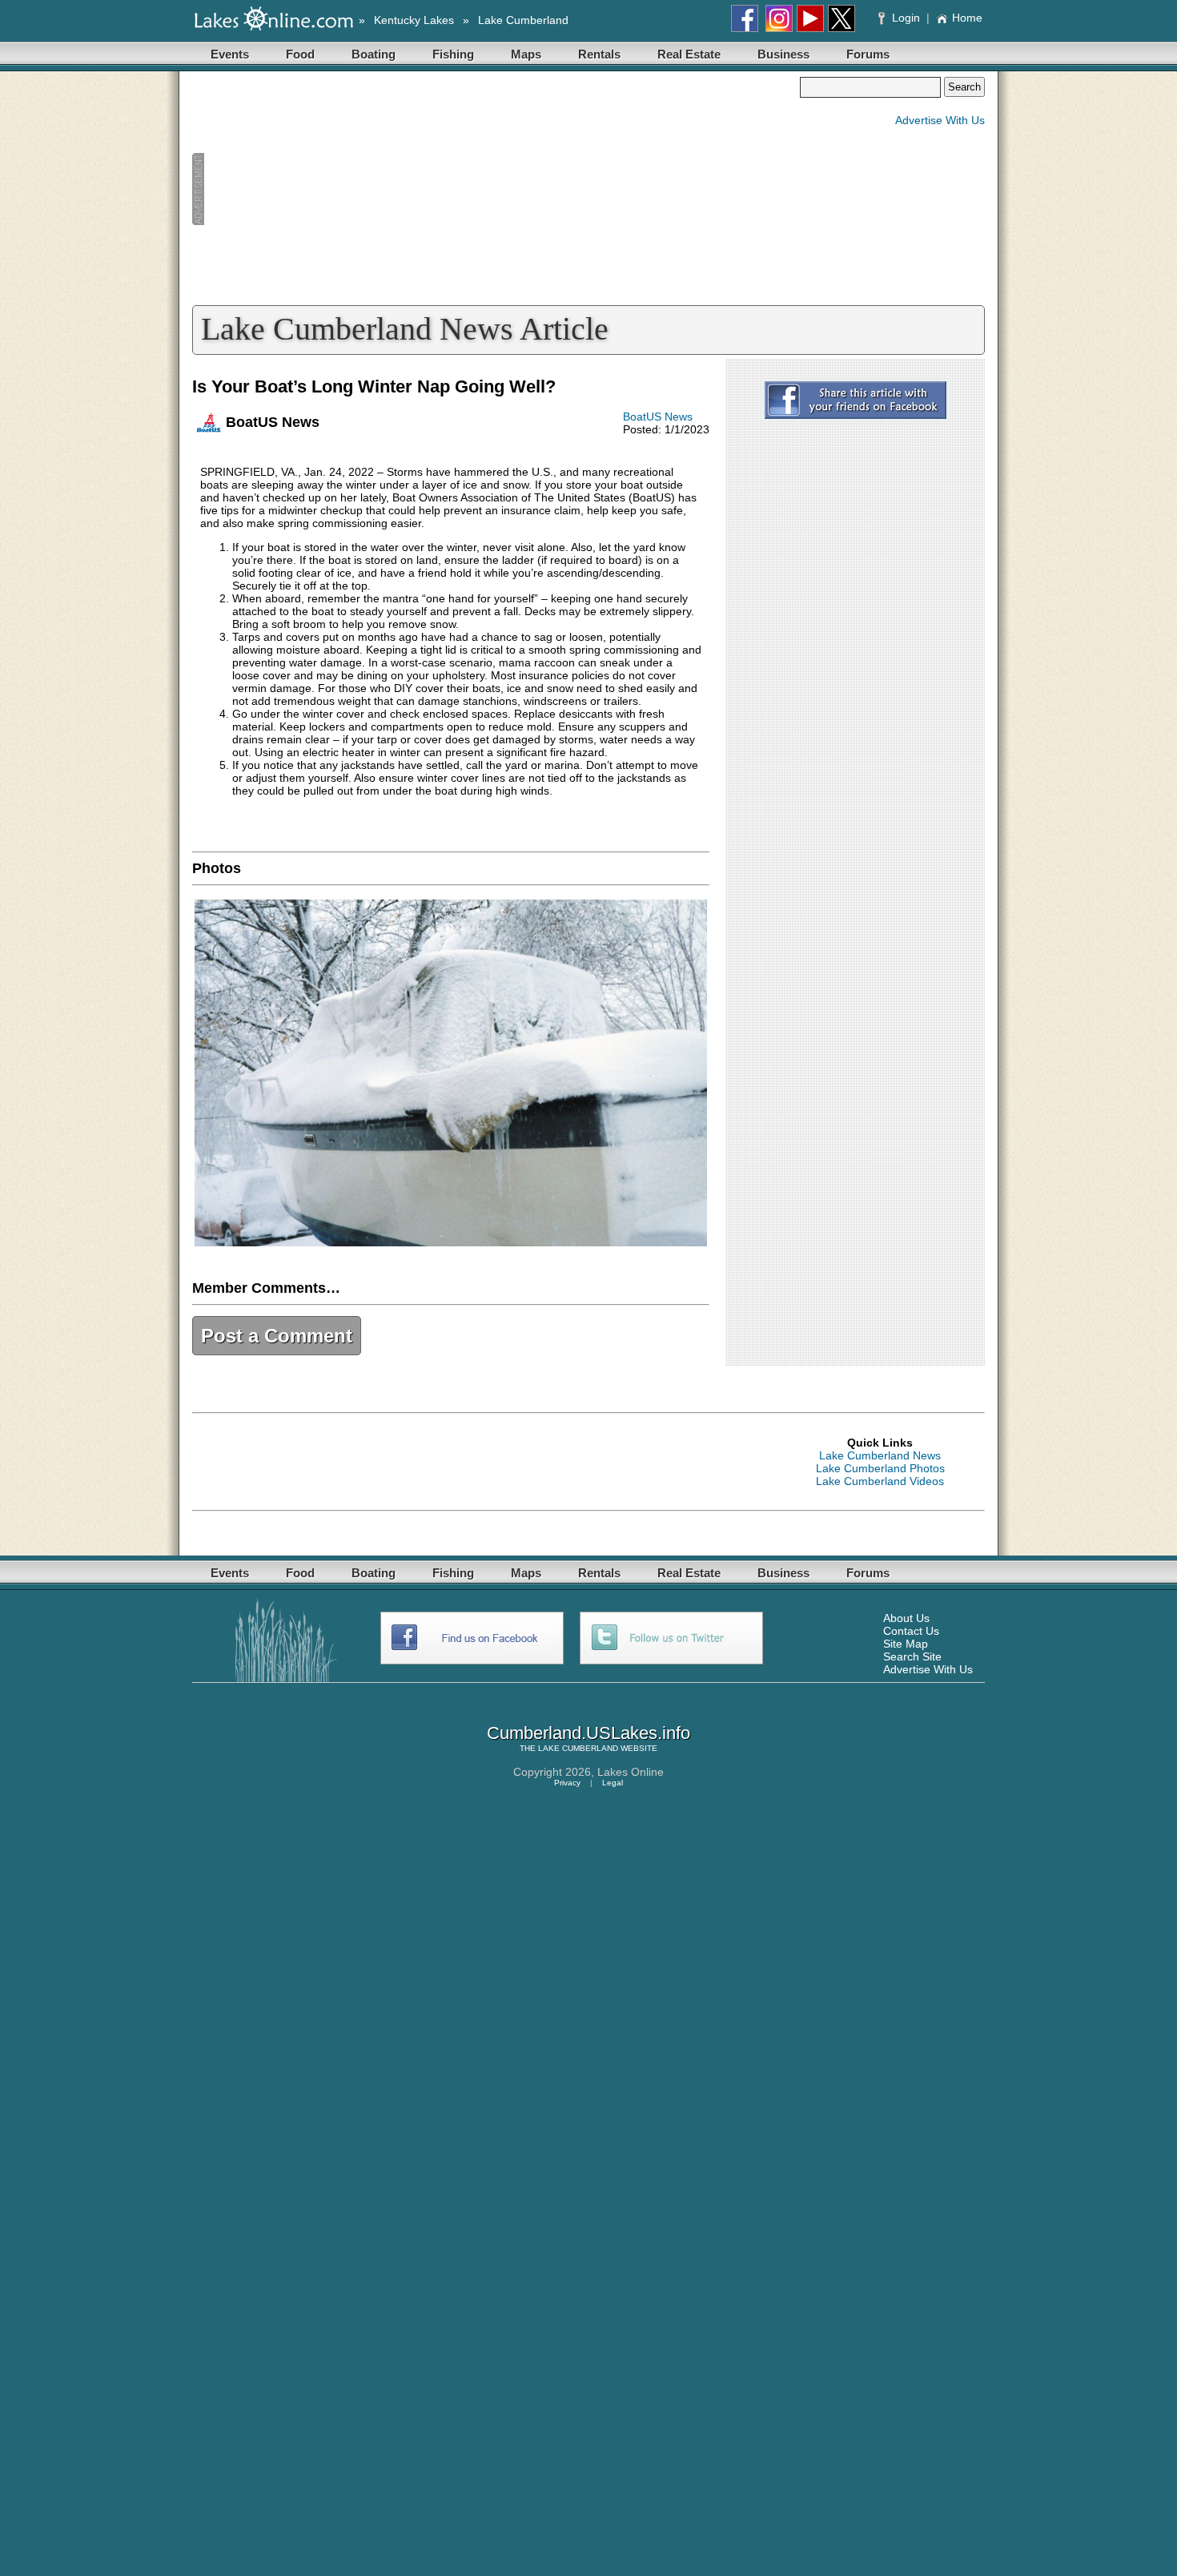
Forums (868, 54)
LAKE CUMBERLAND (578, 1748)
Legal (613, 1783)
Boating (374, 54)
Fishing (453, 54)
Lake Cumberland (523, 20)
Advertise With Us (940, 120)
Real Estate (689, 54)
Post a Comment (277, 1336)
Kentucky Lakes (414, 20)
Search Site (912, 1656)
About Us (906, 1618)
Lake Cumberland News (880, 1455)
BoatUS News (658, 417)
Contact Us (911, 1631)
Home (967, 18)
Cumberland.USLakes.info (588, 1733)
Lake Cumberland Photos (880, 1468)
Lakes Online (631, 1772)
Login (906, 18)
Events (230, 54)
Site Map (906, 1644)
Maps (526, 54)
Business (783, 54)
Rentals (599, 54)
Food (300, 54)
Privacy (567, 1783)
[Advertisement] (496, 189)
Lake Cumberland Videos (880, 1481)
